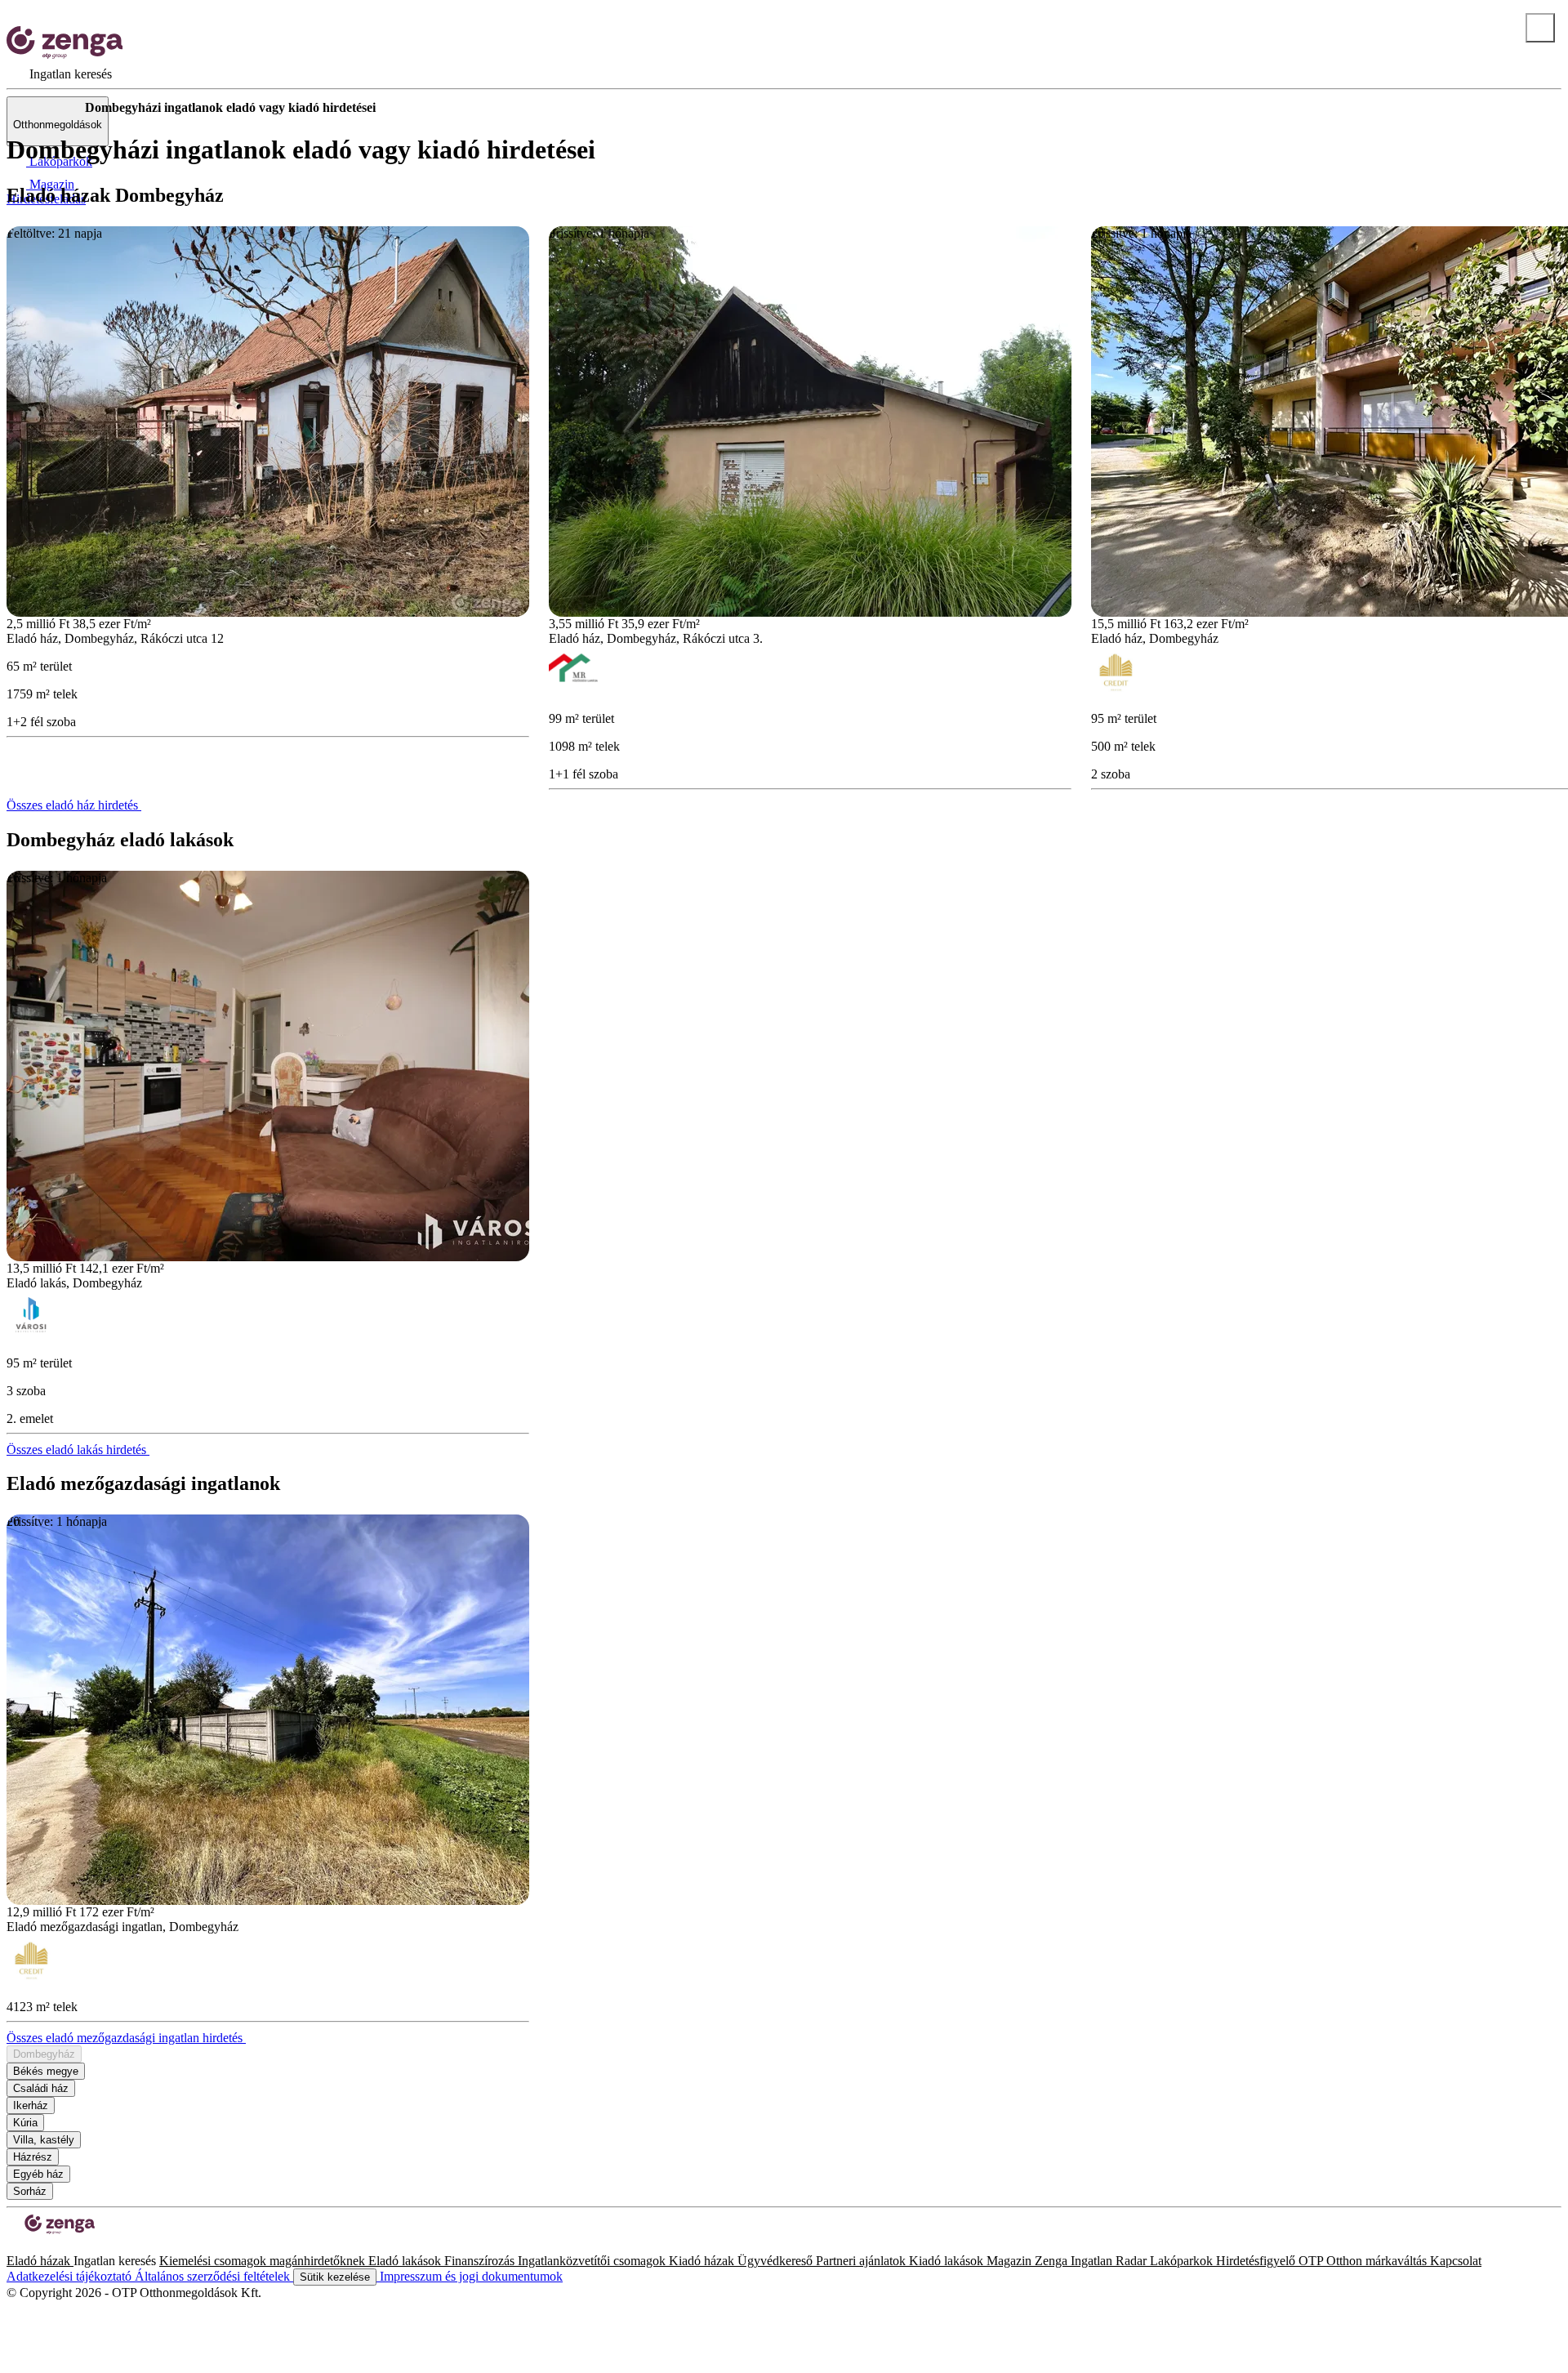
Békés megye (46, 2071)
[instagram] (26, 2246)
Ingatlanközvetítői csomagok (593, 2261)
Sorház (30, 2191)
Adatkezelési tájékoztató (71, 2276)
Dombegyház (44, 2054)
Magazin (1011, 2261)
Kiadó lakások (948, 2261)
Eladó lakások (406, 2261)
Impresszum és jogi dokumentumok (470, 2276)
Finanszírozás (481, 2261)
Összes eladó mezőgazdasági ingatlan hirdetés (126, 2038)
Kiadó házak (703, 2261)
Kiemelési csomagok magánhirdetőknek (264, 2261)
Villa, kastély (44, 2140)
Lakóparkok (1183, 2261)
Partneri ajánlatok (862, 2261)
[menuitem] (59, 74)
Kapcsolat (1456, 2261)
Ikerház (31, 2105)
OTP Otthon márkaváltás (1364, 2261)
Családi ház (41, 2088)
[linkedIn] (39, 2246)
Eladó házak (40, 2261)
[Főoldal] (49, 108)
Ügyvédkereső (777, 2261)
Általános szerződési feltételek (214, 2276)
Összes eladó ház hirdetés (74, 805)
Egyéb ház (38, 2174)
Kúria (25, 2123)
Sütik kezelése (335, 2277)
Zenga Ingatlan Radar (1092, 2261)
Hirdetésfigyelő (1257, 2261)
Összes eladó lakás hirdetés (78, 1450)
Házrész (33, 2157)
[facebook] (13, 2246)
